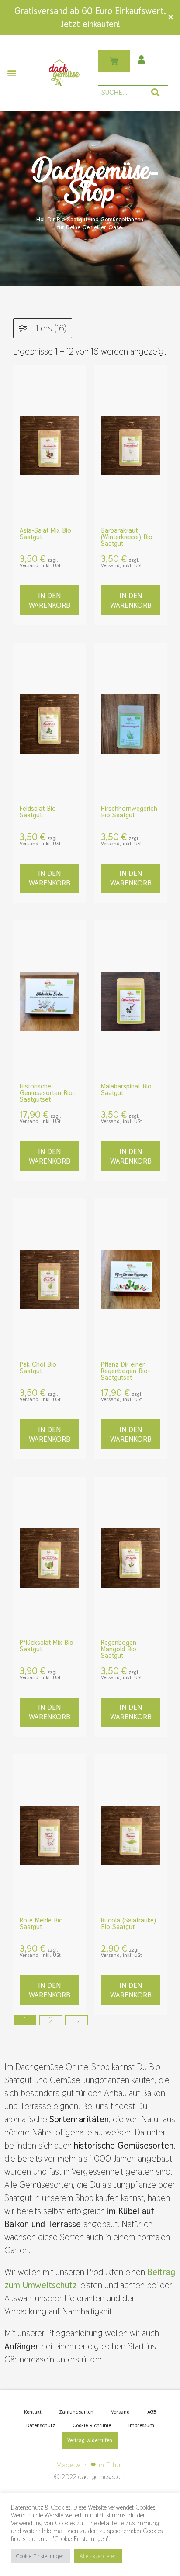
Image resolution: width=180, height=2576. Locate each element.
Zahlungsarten (76, 2412)
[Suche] (156, 93)
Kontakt (33, 2412)
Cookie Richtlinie (92, 2425)
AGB (152, 2412)
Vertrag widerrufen (90, 2440)
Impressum (141, 2425)
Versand (120, 2412)
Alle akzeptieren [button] (98, 2556)
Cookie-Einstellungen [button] (40, 2556)
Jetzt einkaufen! (90, 24)
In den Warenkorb (50, 600)
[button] (12, 73)
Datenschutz (41, 2425)
